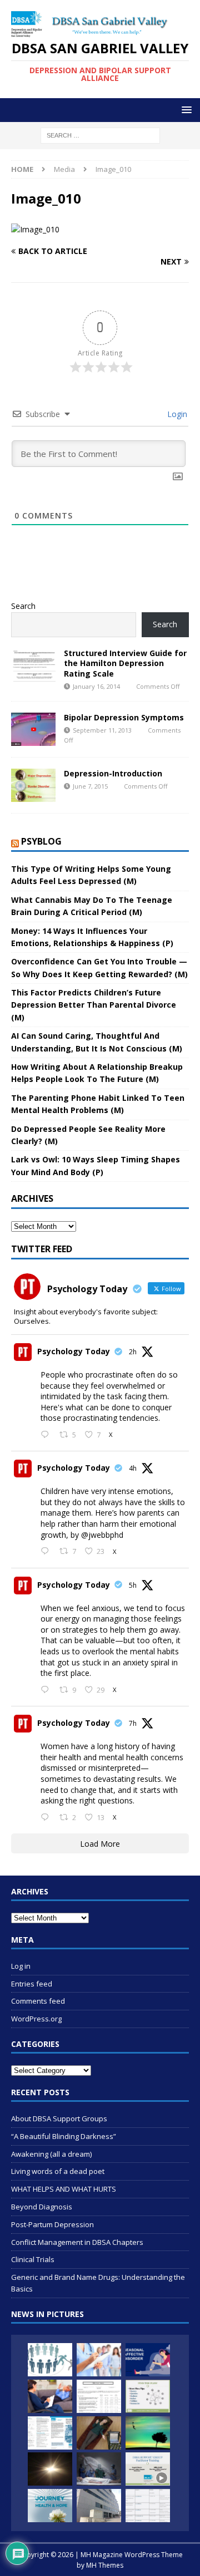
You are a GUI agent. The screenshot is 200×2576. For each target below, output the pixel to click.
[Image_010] (35, 229)
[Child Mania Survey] (99, 2396)
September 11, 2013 (102, 730)
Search (23, 606)
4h (133, 1468)
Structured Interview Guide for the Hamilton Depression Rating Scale (125, 663)
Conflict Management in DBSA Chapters (77, 2242)
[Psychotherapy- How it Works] (50, 2396)
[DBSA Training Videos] (148, 2469)
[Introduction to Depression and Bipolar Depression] (50, 2433)
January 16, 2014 (96, 686)
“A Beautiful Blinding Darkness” (64, 2136)
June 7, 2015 (90, 786)
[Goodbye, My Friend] (99, 2469)
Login (176, 414)
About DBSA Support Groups (59, 2118)
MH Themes (105, 2565)
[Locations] (99, 2506)
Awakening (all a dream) (51, 2154)
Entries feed (32, 1984)
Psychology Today (74, 1351)
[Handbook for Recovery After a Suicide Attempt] (50, 2506)
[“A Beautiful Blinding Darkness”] (50, 2469)
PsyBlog (41, 841)
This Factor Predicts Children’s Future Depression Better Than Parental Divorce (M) (94, 1005)
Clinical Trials (33, 2259)
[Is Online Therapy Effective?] (99, 2433)
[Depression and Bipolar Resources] (148, 2506)
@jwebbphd (102, 1535)
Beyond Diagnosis (42, 2207)
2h (133, 1352)
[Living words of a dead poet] (148, 2433)
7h (133, 1723)
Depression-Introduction (113, 773)
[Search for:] (100, 135)
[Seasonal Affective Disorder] (148, 2360)
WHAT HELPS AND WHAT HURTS (64, 2189)
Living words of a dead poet (58, 2171)
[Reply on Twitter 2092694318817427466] (47, 1435)
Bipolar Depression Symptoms (124, 717)
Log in (21, 1966)
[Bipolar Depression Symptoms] (33, 729)
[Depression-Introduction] (33, 785)
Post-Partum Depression (52, 2224)
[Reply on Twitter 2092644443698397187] (47, 1690)
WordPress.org (36, 2019)
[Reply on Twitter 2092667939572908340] (47, 1552)
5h (133, 1585)
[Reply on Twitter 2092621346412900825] (47, 1818)
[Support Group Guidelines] (50, 2360)
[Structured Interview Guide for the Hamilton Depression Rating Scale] (33, 665)
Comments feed (38, 2001)
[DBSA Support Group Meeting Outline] (148, 2396)
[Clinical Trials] (99, 2360)
